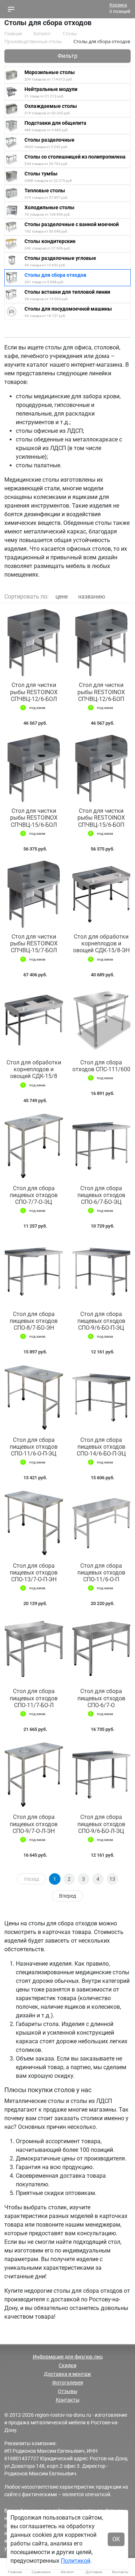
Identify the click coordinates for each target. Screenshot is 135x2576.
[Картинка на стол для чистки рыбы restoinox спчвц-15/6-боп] (102, 768)
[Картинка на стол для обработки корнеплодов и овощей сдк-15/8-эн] (102, 894)
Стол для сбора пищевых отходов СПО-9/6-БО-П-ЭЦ (101, 1321)
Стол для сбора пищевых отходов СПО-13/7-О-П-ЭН (34, 1573)
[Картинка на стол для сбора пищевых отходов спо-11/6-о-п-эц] (34, 1397)
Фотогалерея (68, 2383)
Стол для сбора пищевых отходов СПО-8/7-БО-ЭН (34, 1321)
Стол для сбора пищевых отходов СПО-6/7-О (101, 1698)
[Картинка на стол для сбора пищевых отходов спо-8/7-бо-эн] (34, 1271)
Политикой (76, 2561)
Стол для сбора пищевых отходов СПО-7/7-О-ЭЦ (34, 1195)
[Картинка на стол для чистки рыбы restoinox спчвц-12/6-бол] (34, 643)
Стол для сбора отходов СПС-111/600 (101, 1066)
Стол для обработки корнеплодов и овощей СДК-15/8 (34, 1069)
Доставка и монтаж (67, 2374)
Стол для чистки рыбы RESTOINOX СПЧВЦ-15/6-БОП (101, 818)
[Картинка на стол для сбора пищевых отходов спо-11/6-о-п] (102, 1523)
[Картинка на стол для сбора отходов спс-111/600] (102, 1020)
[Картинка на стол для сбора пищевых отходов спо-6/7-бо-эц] (102, 1146)
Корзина (118, 5)
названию (92, 597)
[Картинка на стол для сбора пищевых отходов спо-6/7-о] (102, 1649)
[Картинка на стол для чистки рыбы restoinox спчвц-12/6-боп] (102, 643)
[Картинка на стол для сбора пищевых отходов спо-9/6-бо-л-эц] (102, 1775)
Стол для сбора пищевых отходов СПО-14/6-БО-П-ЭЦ (101, 1447)
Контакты (68, 2400)
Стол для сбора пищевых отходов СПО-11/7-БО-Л (34, 1698)
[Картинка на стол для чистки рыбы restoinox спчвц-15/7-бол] (34, 894)
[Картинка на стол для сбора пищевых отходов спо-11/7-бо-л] (34, 1649)
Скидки (67, 2365)
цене (62, 597)
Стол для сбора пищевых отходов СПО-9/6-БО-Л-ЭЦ (101, 1824)
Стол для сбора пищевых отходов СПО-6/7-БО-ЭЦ (101, 1195)
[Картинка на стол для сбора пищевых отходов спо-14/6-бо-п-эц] (102, 1397)
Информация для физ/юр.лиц (68, 2357)
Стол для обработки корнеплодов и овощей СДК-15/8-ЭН (101, 943)
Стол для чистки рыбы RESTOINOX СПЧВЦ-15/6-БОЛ (34, 818)
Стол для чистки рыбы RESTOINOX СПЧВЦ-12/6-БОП (101, 692)
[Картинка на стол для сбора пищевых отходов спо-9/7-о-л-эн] (34, 1775)
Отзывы (68, 2391)
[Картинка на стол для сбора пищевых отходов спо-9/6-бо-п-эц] (102, 1271)
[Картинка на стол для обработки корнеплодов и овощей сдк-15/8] (34, 1020)
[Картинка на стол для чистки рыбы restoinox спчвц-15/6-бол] (34, 768)
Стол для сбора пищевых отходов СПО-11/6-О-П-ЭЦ (34, 1447)
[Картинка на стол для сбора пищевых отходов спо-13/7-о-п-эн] (34, 1523)
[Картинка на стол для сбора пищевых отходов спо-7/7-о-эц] (34, 1146)
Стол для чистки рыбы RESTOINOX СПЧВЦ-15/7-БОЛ (34, 943)
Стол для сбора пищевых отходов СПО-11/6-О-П (101, 1573)
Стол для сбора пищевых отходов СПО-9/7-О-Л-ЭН (34, 1824)
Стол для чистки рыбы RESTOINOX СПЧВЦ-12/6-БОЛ (34, 692)
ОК (116, 2539)
